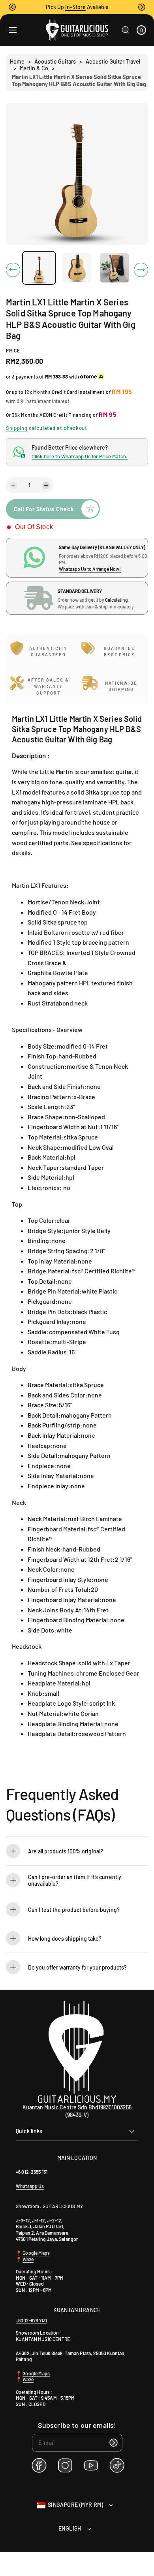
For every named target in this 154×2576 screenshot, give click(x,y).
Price (13, 350)
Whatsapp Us (30, 2186)
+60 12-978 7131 (31, 2320)
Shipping (17, 428)
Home (17, 61)
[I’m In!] (114, 2443)
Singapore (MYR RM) (75, 2505)
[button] (12, 7)
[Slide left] (13, 270)
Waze (28, 2259)
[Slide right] (141, 270)
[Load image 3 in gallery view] (115, 268)
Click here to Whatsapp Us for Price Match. (80, 456)
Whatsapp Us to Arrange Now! (90, 569)
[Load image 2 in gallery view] (77, 268)
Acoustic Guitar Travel (113, 61)
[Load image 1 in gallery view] (39, 268)
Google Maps (36, 2253)
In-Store (75, 7)
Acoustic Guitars (55, 61)
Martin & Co (34, 68)
